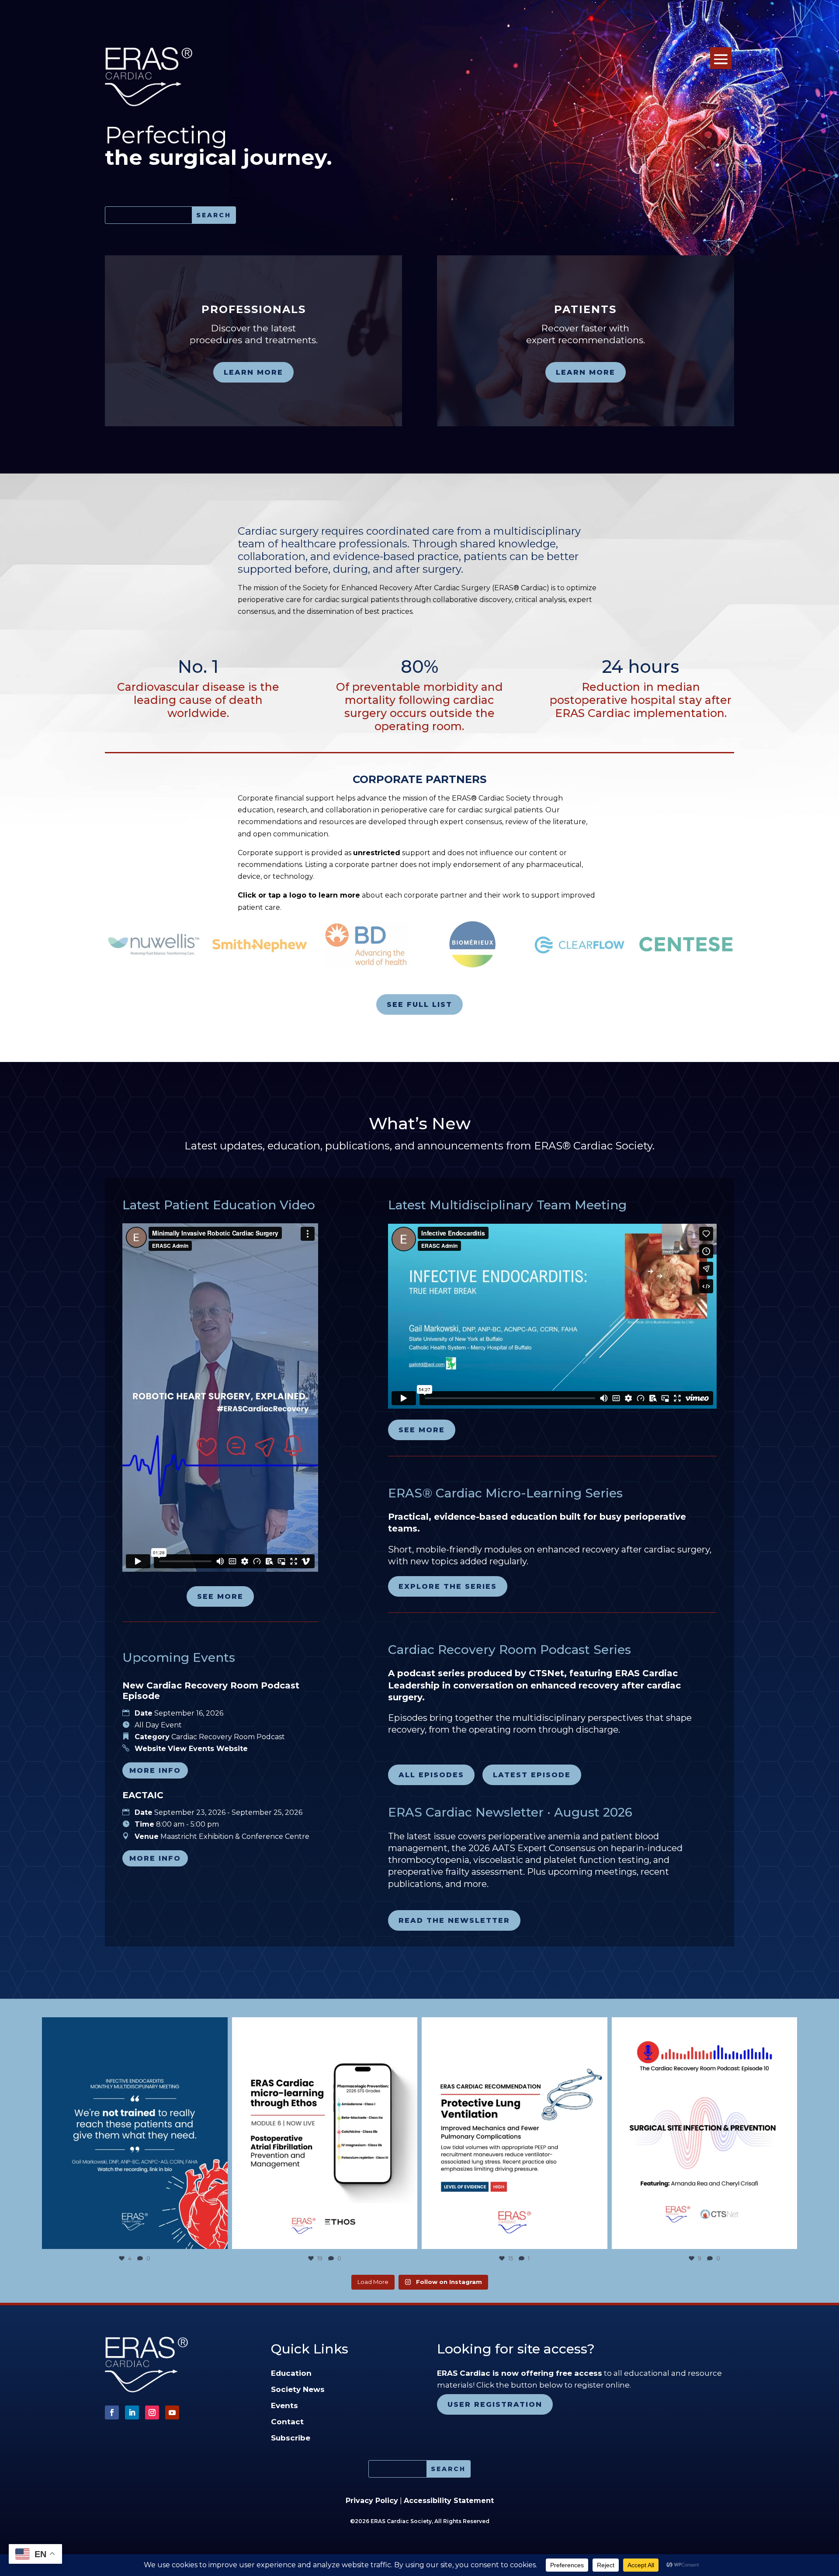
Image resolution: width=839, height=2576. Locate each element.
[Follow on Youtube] (172, 2412)
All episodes (431, 1775)
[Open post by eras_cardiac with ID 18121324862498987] (325, 2133)
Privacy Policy (372, 2501)
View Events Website (208, 1749)
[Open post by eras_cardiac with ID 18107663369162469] (515, 2133)
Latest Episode (532, 1775)
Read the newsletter (454, 1920)
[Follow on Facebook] (112, 2412)
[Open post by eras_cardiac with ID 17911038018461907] (135, 2133)
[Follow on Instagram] (152, 2412)
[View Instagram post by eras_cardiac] (219, 2238)
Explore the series (448, 1586)
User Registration (495, 2404)
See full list (419, 1004)
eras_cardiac (133, 2026)
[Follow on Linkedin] (132, 2412)
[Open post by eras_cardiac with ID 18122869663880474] (705, 2133)
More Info (155, 1770)
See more (220, 1596)
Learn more (253, 372)
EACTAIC (143, 1795)
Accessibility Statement (449, 2501)
